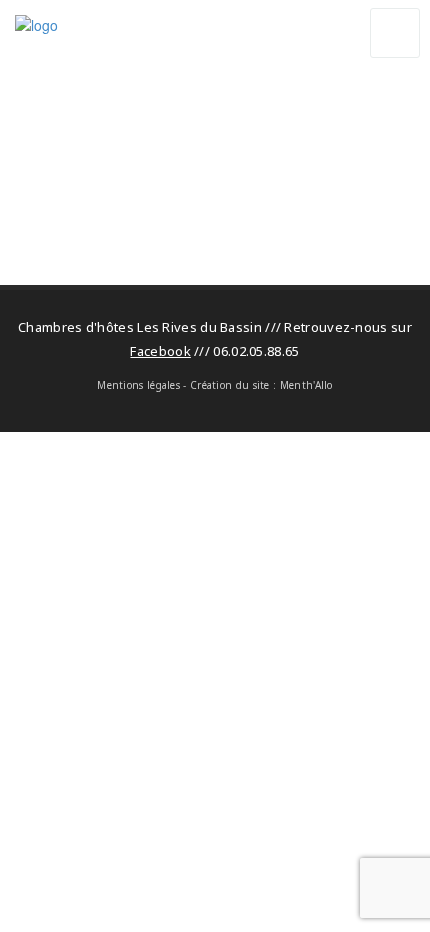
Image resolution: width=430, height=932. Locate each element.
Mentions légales (138, 385)
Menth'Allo (306, 385)
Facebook (160, 351)
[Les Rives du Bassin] (196, 50)
